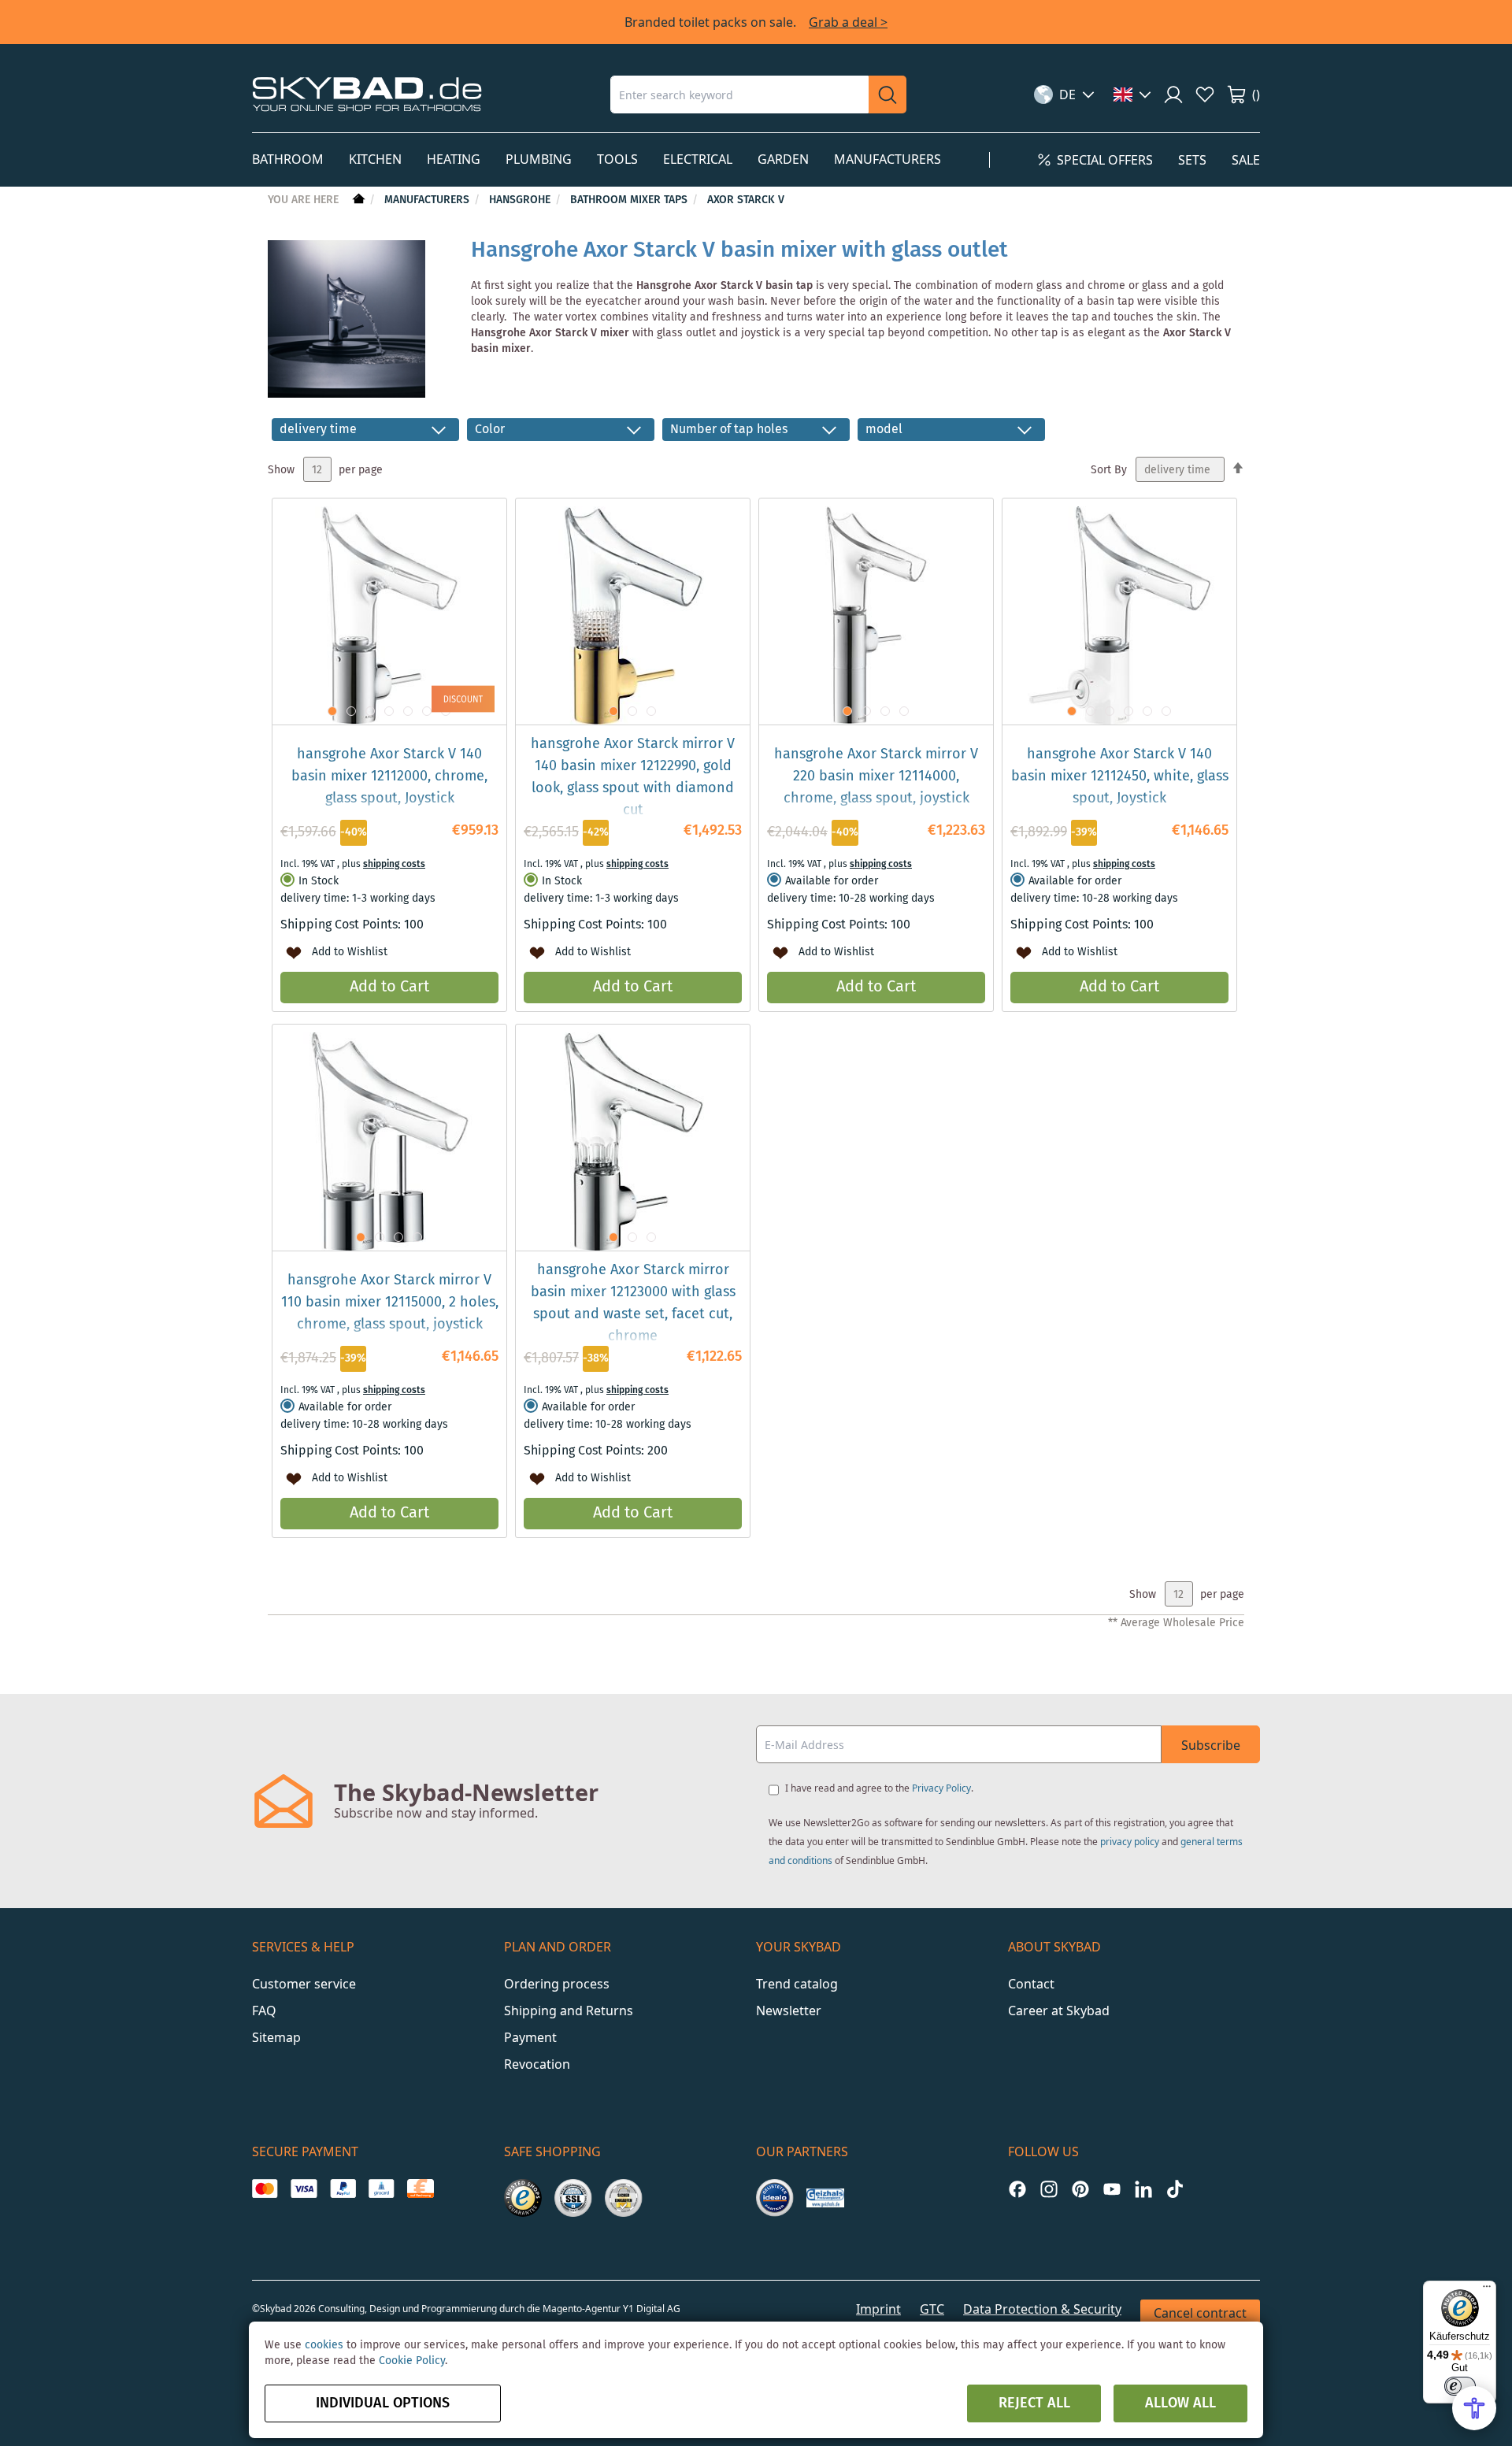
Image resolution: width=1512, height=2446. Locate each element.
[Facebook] (1017, 2189)
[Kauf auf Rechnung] (420, 2188)
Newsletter (789, 2011)
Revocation (537, 2064)
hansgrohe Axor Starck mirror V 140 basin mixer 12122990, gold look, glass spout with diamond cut (633, 777)
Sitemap (276, 2037)
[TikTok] (1175, 2189)
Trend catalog (797, 1984)
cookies (324, 2345)
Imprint (878, 2309)
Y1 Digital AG (652, 2309)
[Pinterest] (1080, 2189)
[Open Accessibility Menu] (1474, 2408)
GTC (932, 2309)
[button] (1064, 95)
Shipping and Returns (569, 2011)
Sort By (1109, 470)
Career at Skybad (1059, 2011)
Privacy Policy (941, 1788)
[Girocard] (382, 2188)
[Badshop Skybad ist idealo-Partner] (775, 2198)
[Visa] (304, 2188)
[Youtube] (1112, 2189)
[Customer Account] (1173, 95)
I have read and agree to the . (879, 1788)
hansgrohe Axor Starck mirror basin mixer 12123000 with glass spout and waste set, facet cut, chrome (633, 1303)
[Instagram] (1049, 2189)
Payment (530, 2037)
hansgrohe (521, 200)
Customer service (304, 1984)
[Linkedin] (1143, 2189)
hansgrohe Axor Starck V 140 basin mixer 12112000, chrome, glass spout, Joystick (389, 776)
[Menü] (1487, 2290)
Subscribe (1211, 1745)
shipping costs (394, 864)
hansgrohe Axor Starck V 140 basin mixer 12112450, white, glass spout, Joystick (1120, 776)
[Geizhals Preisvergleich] (825, 2198)
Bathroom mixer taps (630, 200)
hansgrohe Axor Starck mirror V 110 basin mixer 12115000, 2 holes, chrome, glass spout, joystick (390, 1303)
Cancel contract (1200, 2313)
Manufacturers (428, 200)
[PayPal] (343, 2188)
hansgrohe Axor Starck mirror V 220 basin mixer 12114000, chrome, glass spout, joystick (876, 776)
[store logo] (367, 94)
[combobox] (739, 95)
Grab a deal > (848, 22)
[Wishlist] (1205, 95)
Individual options (383, 2403)
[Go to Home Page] (357, 200)
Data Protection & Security (1042, 2309)
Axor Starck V (746, 200)
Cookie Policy (412, 2361)
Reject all (1034, 2403)
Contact (1031, 1984)
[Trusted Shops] (523, 2198)
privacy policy (1130, 1842)
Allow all (1180, 2403)
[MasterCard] (265, 2188)
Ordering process (557, 1984)
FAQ (264, 2011)
